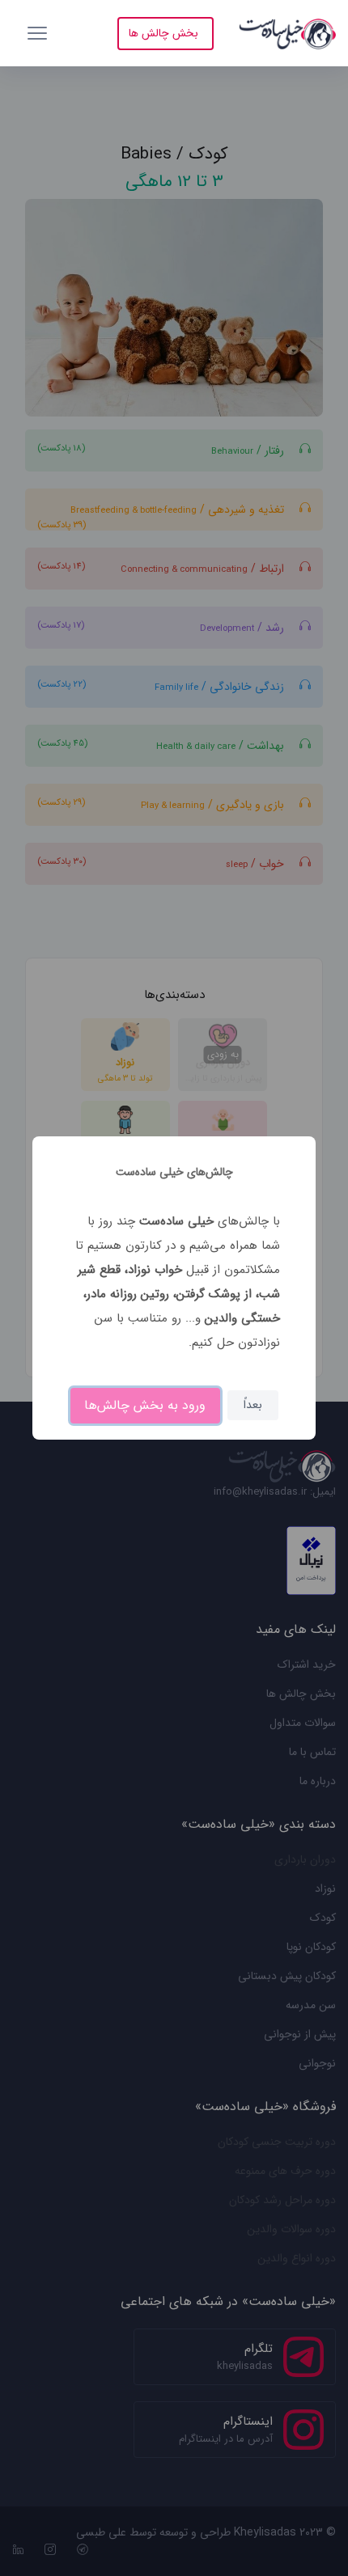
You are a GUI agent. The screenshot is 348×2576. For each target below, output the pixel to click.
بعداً (253, 1405)
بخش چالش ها (163, 33)
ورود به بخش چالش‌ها (145, 1405)
